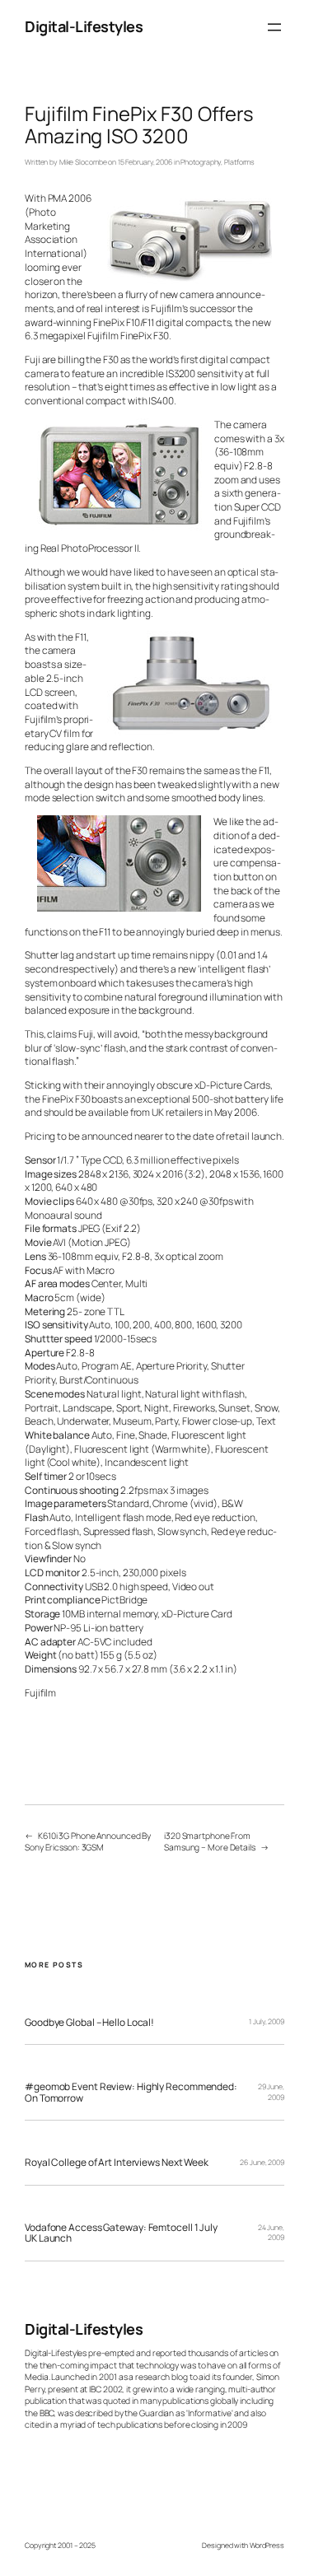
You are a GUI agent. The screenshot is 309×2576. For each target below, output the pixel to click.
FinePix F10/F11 (124, 322)
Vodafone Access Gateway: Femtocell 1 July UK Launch (121, 2233)
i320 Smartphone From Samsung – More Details (210, 1841)
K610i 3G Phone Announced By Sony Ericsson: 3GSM (88, 1841)
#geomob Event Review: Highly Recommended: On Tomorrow (131, 2092)
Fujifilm (40, 1693)
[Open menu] (274, 27)
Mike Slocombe (83, 162)
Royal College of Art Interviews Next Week (117, 2162)
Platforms (239, 162)
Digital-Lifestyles (84, 26)
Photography (201, 162)
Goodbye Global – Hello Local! (89, 2022)
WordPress (267, 2546)
